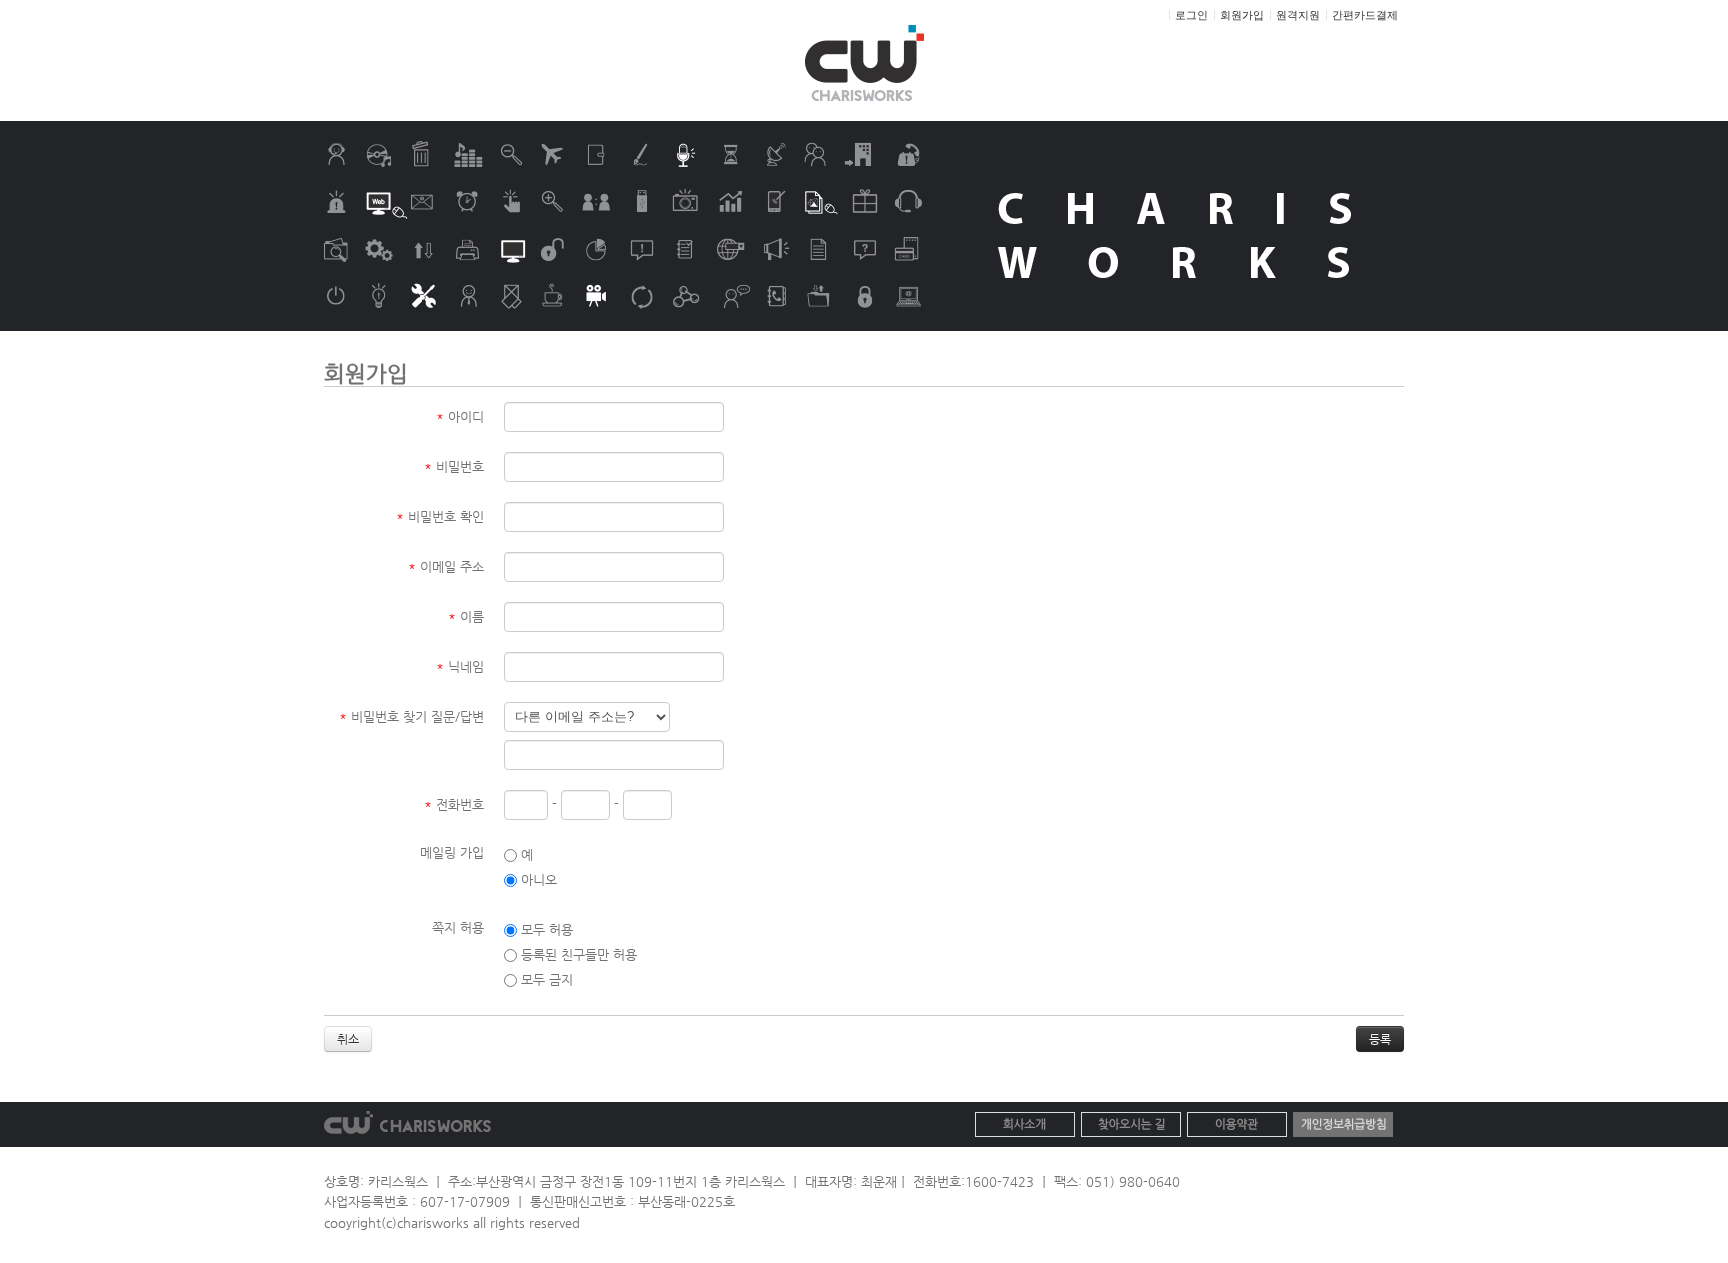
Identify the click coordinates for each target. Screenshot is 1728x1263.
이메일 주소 (446, 566)
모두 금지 (545, 979)
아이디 (460, 416)
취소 (348, 1039)
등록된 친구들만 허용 (577, 954)
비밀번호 (454, 466)
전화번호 (454, 804)
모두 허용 (545, 929)
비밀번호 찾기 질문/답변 (411, 716)
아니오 (537, 879)
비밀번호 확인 (440, 516)
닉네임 (460, 666)
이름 (466, 616)
